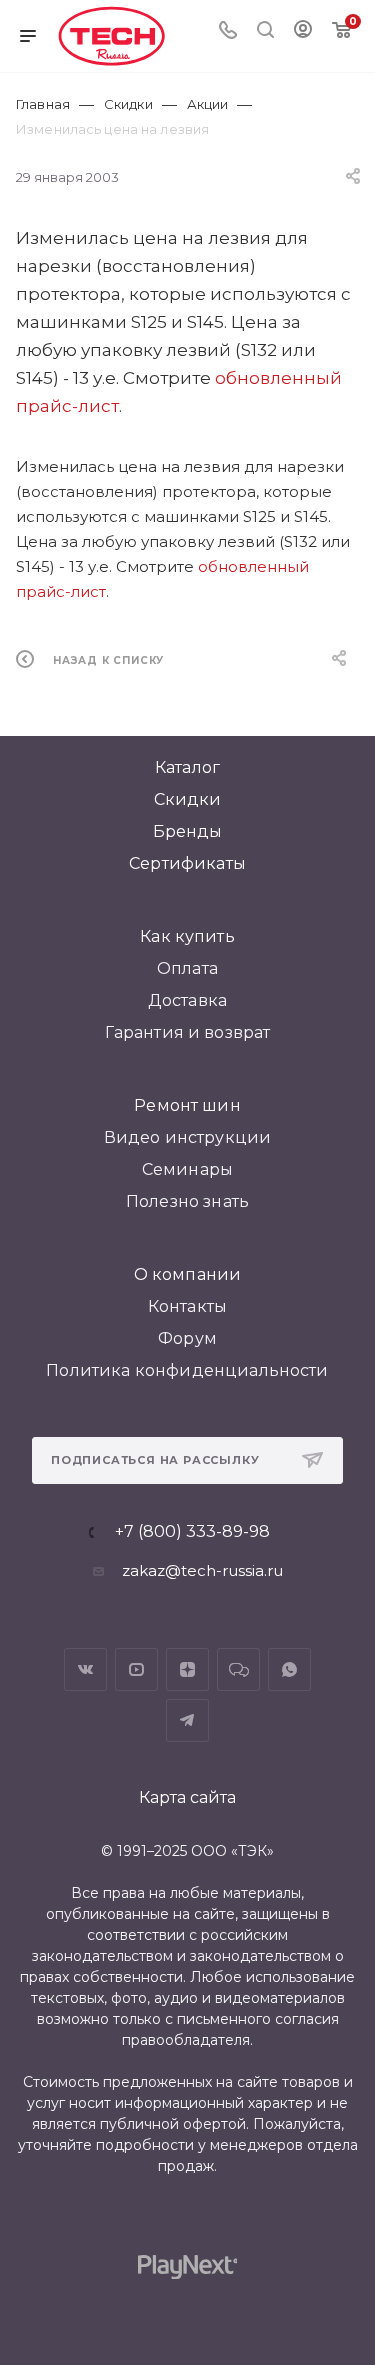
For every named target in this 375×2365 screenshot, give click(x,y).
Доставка (187, 1000)
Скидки (188, 799)
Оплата (187, 968)
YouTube (136, 1669)
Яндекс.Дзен (187, 1669)
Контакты (187, 1306)
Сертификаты (187, 863)
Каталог (187, 767)
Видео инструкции (188, 1137)
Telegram (187, 1720)
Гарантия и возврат (188, 1032)
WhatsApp (289, 1669)
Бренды (188, 831)
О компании (188, 1274)
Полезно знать (187, 1201)
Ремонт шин (187, 1105)
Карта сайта (187, 1797)
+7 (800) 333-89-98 (192, 1532)
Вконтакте (85, 1669)
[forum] (238, 1669)
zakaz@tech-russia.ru (202, 1570)
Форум (187, 1338)
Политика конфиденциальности (187, 1370)
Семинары (187, 1169)
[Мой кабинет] (303, 31)
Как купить (187, 936)
